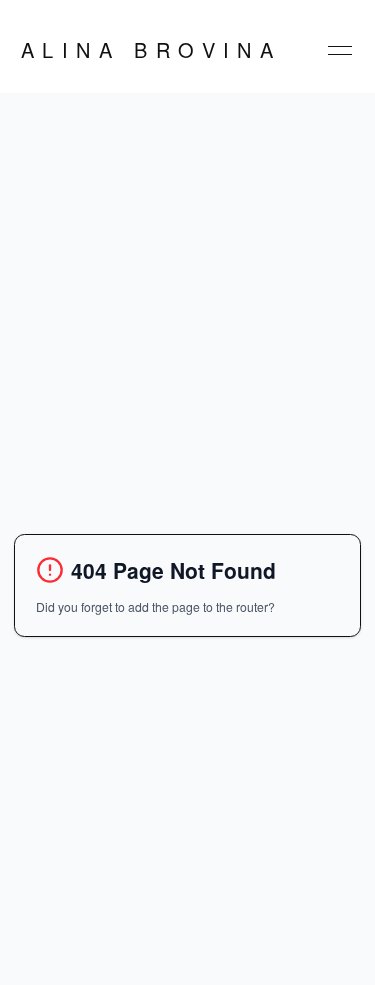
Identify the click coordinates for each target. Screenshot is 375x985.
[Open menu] (340, 50)
